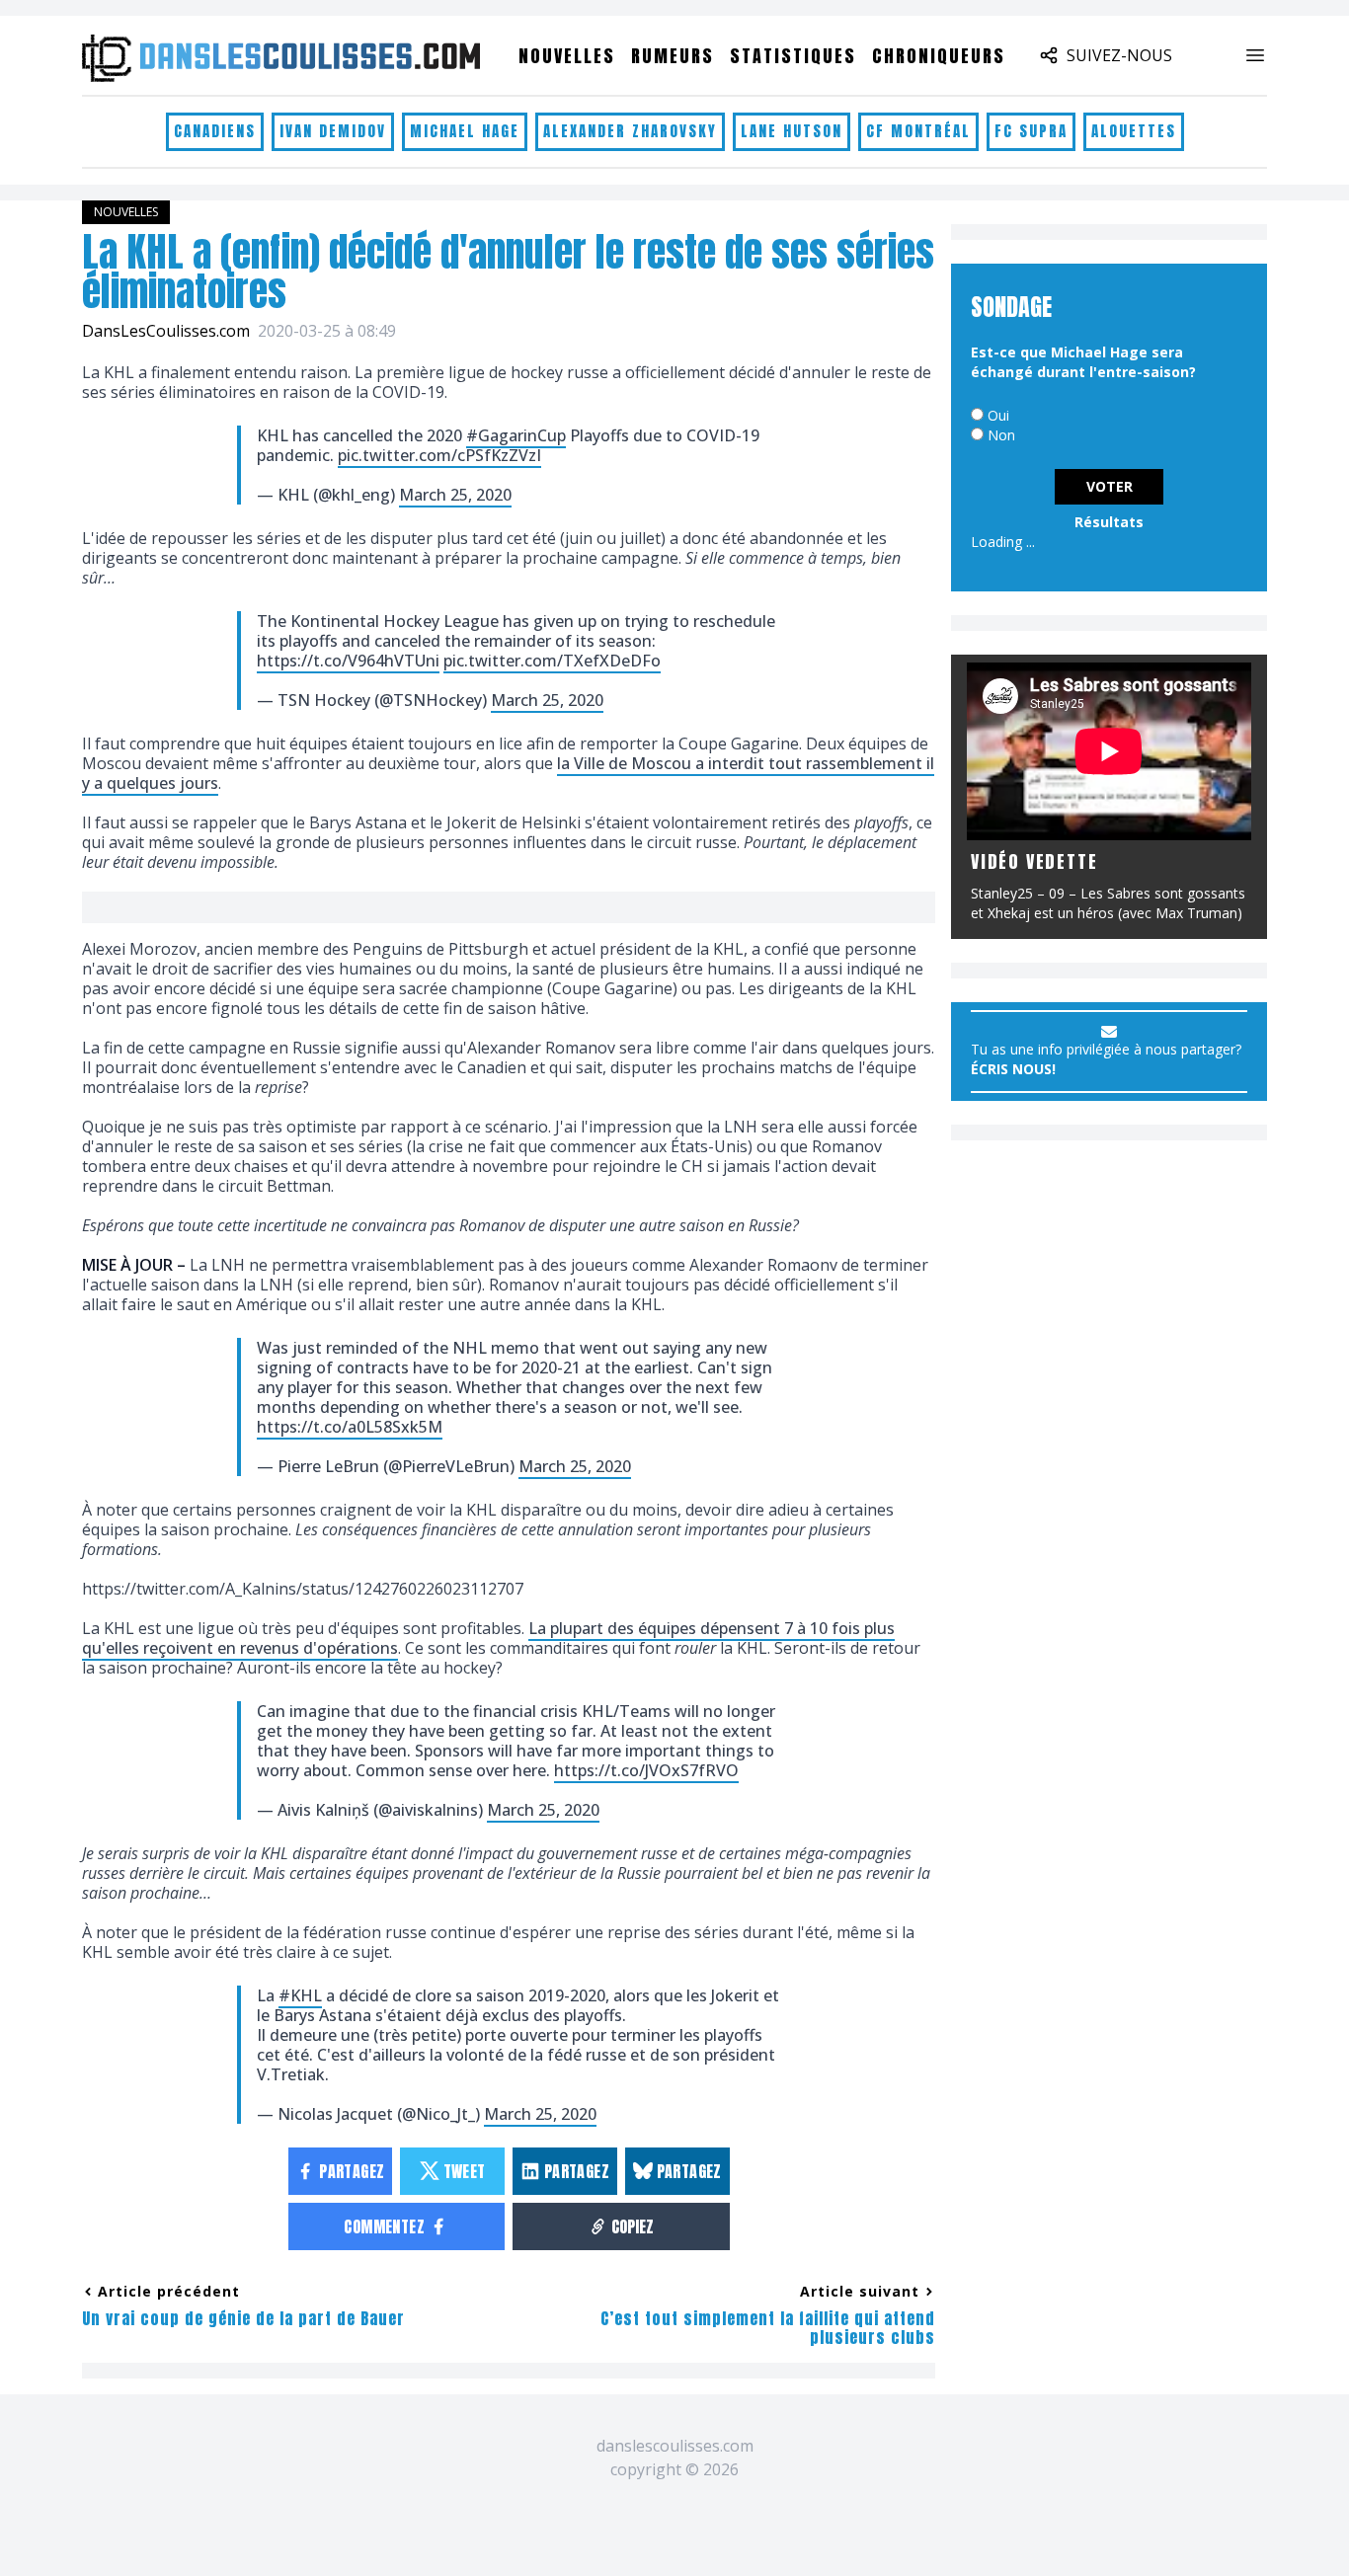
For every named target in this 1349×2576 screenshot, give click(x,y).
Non (1001, 435)
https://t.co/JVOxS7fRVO (646, 1770)
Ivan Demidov (333, 131)
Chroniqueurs (939, 56)
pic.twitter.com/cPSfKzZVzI (439, 455)
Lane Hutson (792, 131)
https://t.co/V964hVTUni (348, 661)
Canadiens (215, 131)
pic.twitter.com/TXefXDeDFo (552, 661)
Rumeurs (673, 56)
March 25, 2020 (455, 495)
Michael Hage (465, 131)
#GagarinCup (516, 435)
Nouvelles (567, 56)
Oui (998, 415)
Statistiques (793, 56)
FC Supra (1031, 131)
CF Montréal (918, 131)
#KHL (300, 1995)
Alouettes (1134, 131)
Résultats (1109, 522)
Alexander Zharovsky (630, 131)
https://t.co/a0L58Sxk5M (350, 1427)
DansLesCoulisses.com (166, 331)
